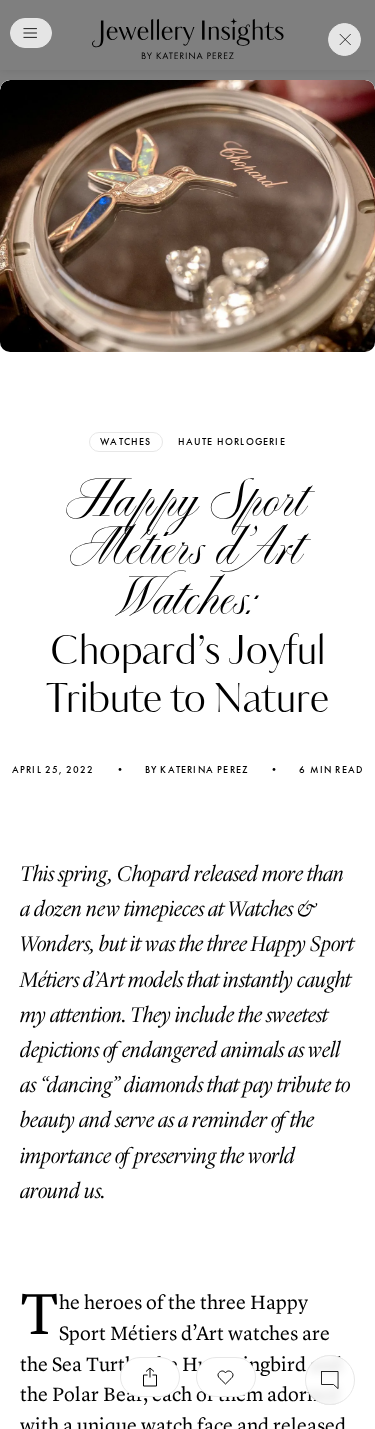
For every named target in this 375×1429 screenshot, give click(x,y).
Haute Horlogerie (232, 442)
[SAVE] (226, 1377)
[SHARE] (150, 1377)
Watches (125, 441)
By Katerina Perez (197, 770)
